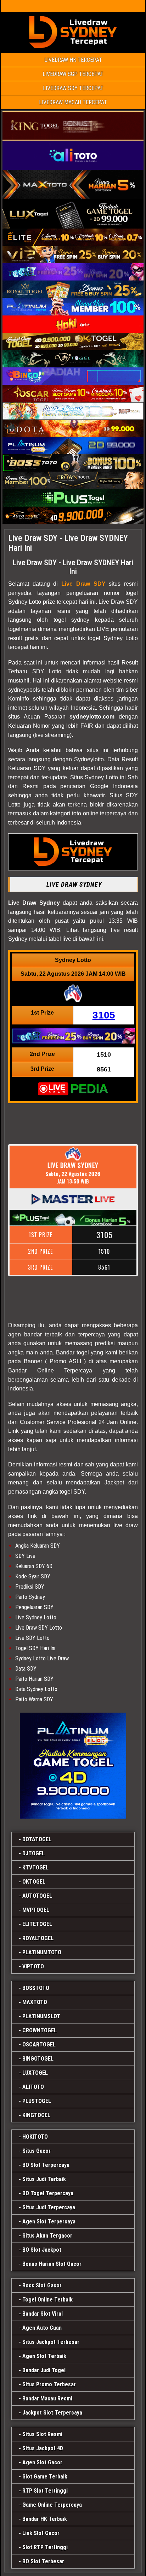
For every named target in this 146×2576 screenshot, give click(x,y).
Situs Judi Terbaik (44, 2179)
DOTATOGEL (37, 1839)
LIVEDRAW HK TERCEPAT (73, 60)
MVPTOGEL (36, 1910)
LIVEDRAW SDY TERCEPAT (73, 88)
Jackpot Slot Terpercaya (52, 2413)
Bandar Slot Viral (43, 2314)
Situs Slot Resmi (42, 2434)
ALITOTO (33, 2087)
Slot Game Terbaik (45, 2477)
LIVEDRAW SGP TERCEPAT (73, 74)
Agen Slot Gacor (42, 2462)
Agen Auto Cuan (42, 2328)
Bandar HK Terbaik (45, 2519)
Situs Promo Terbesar (49, 2384)
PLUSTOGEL (37, 2101)
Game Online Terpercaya (52, 2505)
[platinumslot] (73, 1766)
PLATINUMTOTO (42, 1952)
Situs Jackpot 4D (43, 2448)
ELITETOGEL (37, 1924)
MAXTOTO (35, 2002)
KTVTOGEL (35, 1868)
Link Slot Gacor (41, 2533)
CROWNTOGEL (40, 2030)
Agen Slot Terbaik (44, 2356)
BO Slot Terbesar (43, 2561)
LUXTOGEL (35, 2073)
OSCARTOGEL (39, 2045)
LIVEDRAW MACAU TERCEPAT (73, 102)
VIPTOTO (33, 1966)
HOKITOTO (35, 2137)
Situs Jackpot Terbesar (51, 2342)
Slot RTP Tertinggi (45, 2547)
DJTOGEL (33, 1853)
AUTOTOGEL (37, 1896)
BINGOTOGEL (38, 2059)
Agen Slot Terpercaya (49, 2221)
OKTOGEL (34, 1882)
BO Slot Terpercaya (46, 2165)
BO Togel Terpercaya (48, 2193)
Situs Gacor (36, 2151)
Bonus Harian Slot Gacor (52, 2264)
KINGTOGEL (36, 2115)
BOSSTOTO (36, 1988)
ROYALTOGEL (38, 1938)
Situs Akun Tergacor (47, 2236)
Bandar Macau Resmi (47, 2398)
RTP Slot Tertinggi (45, 2491)
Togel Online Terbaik (47, 2300)
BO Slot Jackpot (42, 2250)
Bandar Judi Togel (44, 2370)
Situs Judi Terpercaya (49, 2207)
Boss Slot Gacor (42, 2285)
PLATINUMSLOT (41, 2016)
